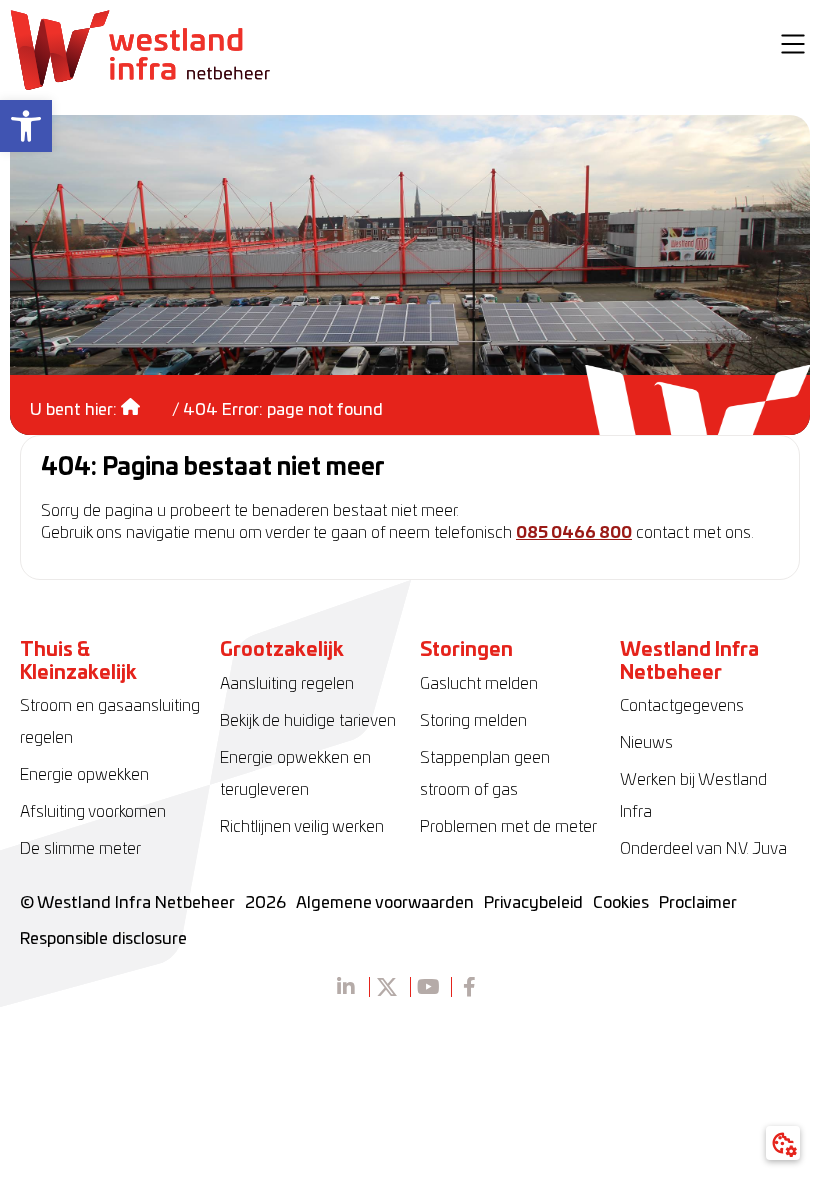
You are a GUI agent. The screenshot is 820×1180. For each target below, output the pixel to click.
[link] (26, 126)
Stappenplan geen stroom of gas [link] (485, 774)
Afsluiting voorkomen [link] (93, 812)
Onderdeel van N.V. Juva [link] (703, 849)
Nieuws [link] (646, 743)
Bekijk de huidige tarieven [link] (308, 721)
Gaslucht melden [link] (479, 684)
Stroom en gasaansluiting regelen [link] (110, 722)
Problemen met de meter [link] (508, 827)
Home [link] (144, 400)
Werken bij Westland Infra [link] (693, 796)
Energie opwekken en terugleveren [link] (295, 774)
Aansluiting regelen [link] (287, 684)
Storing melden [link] (473, 721)
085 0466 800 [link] (574, 533)
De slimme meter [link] (80, 849)
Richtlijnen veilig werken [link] (302, 827)
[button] (793, 47)
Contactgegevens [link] (682, 706)
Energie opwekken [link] (84, 775)
